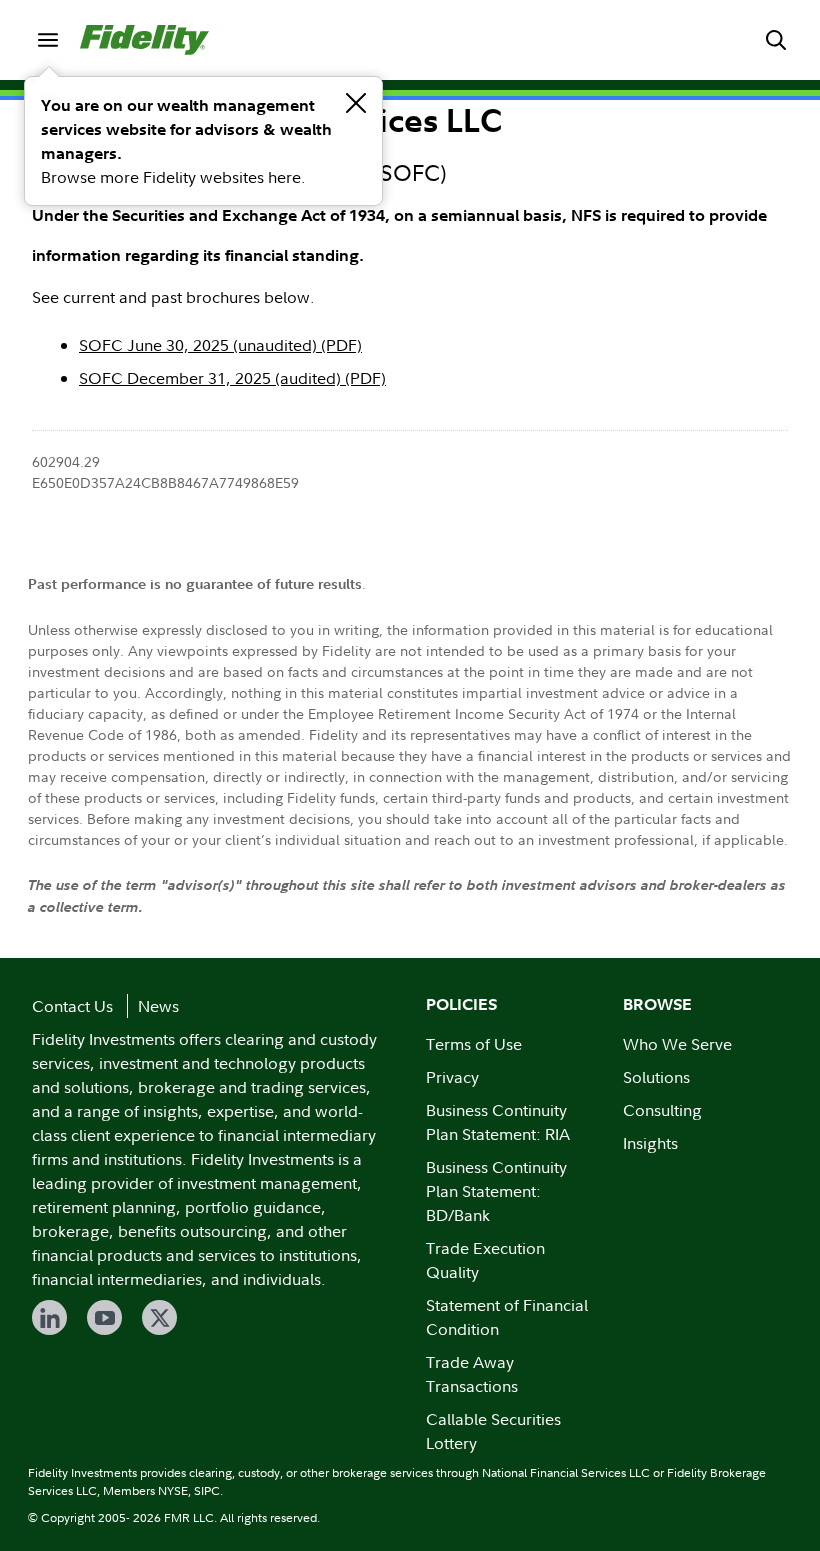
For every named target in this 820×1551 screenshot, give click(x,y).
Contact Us (72, 1006)
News (158, 1006)
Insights (650, 1143)
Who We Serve (677, 1044)
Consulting (662, 1110)
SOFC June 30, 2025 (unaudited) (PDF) (220, 345)
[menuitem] (48, 40)
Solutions (656, 1077)
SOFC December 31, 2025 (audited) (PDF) (232, 378)
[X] (159, 1317)
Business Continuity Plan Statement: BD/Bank (496, 1191)
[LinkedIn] (49, 1317)
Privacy (452, 1077)
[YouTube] (104, 1317)
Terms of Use (474, 1044)
